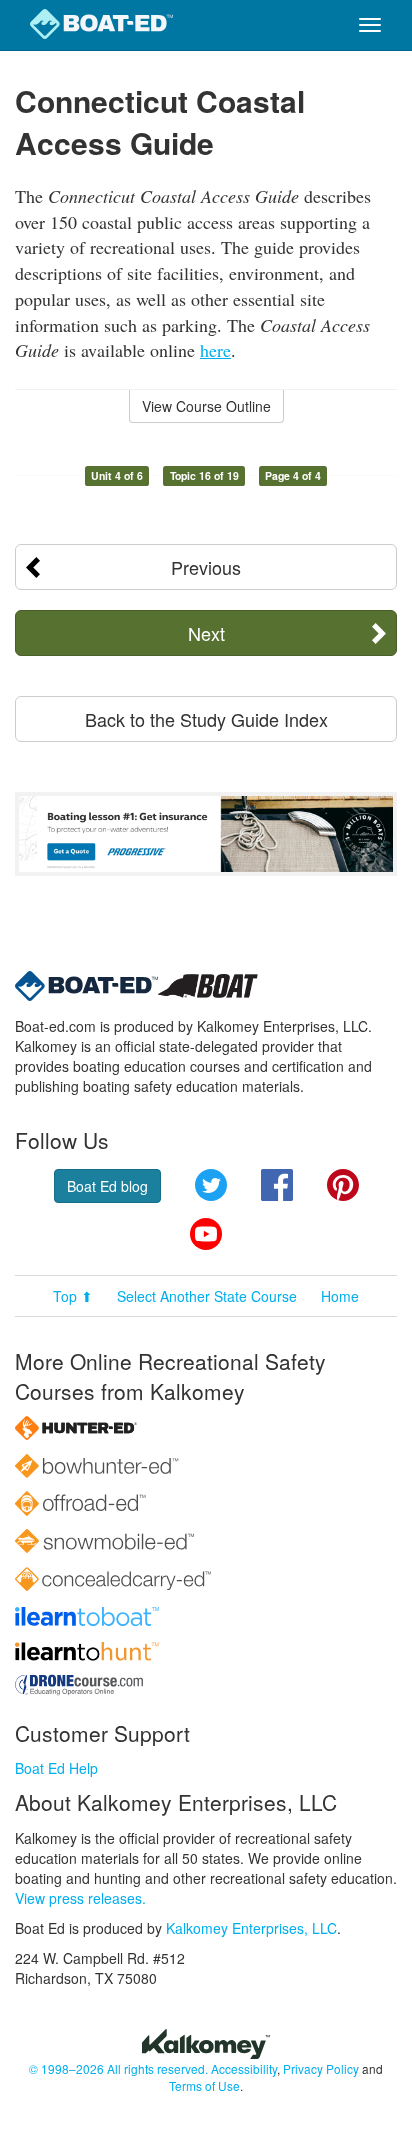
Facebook (277, 1185)
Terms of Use (204, 2085)
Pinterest (343, 1185)
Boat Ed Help (56, 1768)
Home (340, 1296)
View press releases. (80, 1898)
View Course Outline (206, 406)
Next (206, 633)
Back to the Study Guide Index (206, 719)
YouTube (206, 1234)
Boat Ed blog (107, 1186)
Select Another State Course (207, 1296)
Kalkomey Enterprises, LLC (251, 1928)
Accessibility (244, 2068)
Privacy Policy (321, 2068)
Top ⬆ (73, 1296)
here (215, 350)
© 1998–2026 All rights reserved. (118, 2068)
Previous (206, 567)
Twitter (211, 1185)
